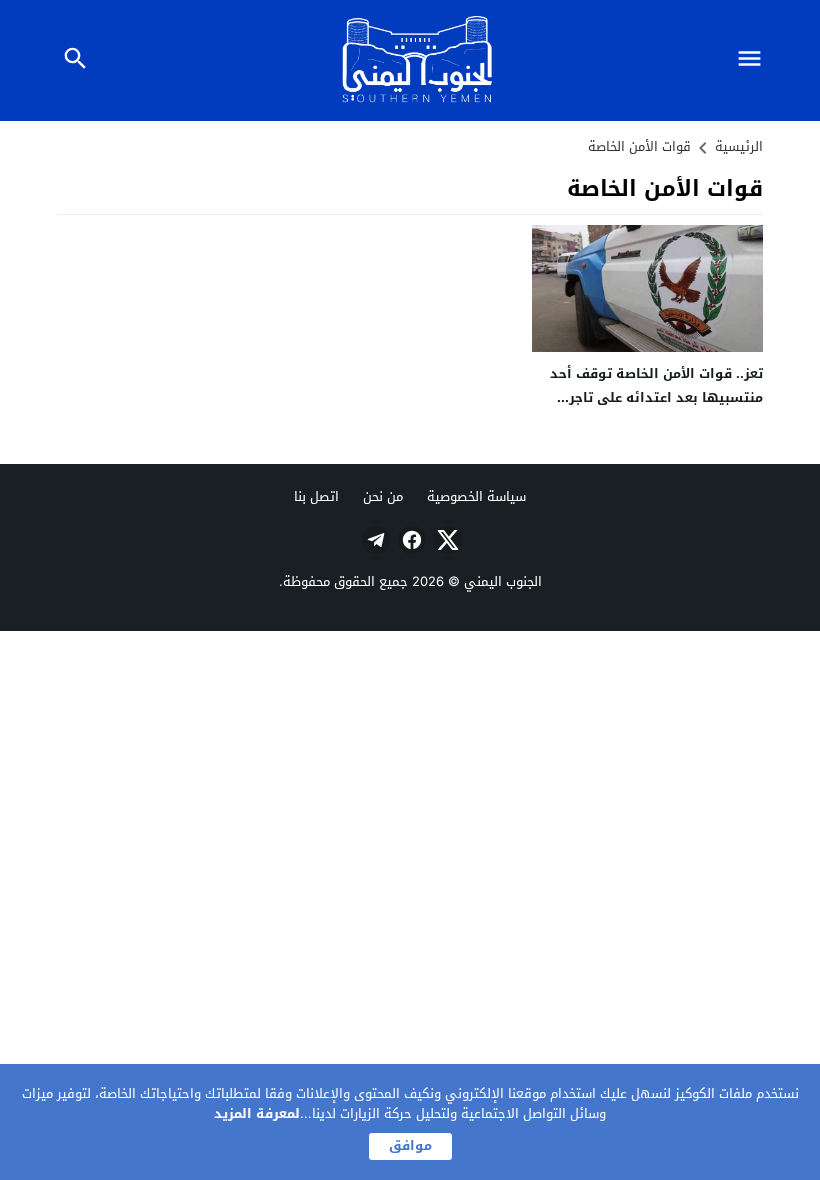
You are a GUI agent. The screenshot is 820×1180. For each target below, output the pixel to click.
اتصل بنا (316, 496)
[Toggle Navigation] (754, 60)
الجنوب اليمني (503, 581)
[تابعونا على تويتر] (446, 540)
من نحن (383, 496)
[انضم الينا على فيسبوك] (410, 540)
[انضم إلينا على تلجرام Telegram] (374, 540)
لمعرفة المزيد (257, 1113)
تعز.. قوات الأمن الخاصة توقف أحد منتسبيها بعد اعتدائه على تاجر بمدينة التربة (656, 397)
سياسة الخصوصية (476, 496)
